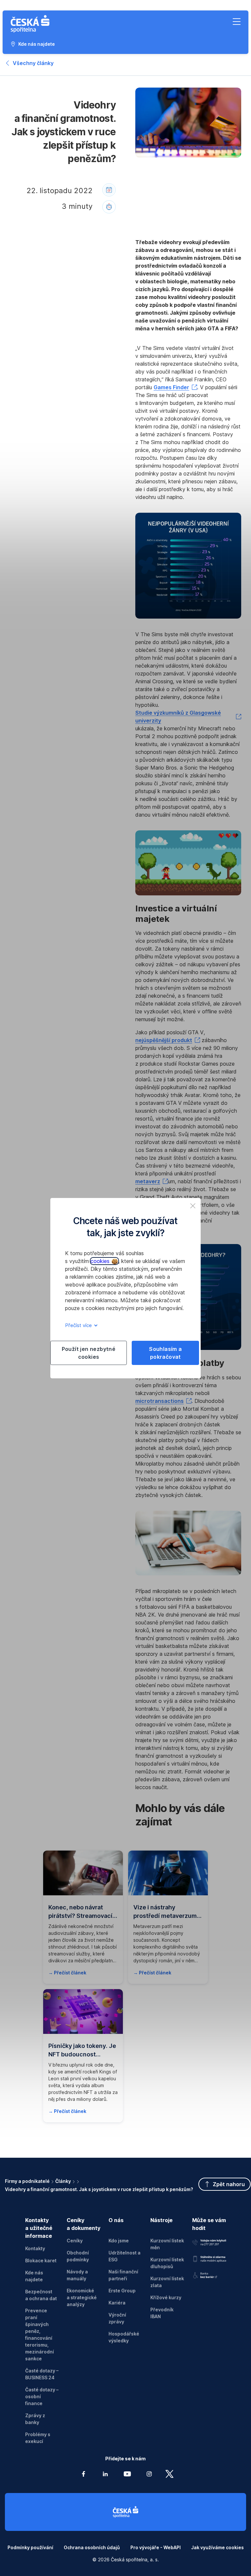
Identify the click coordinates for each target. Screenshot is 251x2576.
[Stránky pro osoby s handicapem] (209, 2274)
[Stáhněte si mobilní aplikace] (209, 2258)
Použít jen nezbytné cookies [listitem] (89, 1353)
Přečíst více (79, 1325)
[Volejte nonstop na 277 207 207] (209, 2242)
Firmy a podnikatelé (27, 2181)
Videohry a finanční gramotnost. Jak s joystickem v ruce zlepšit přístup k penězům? (99, 2189)
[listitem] (193, 1206)
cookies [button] (101, 1261)
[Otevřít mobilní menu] (237, 22)
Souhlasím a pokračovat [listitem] (165, 1353)
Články (63, 2181)
